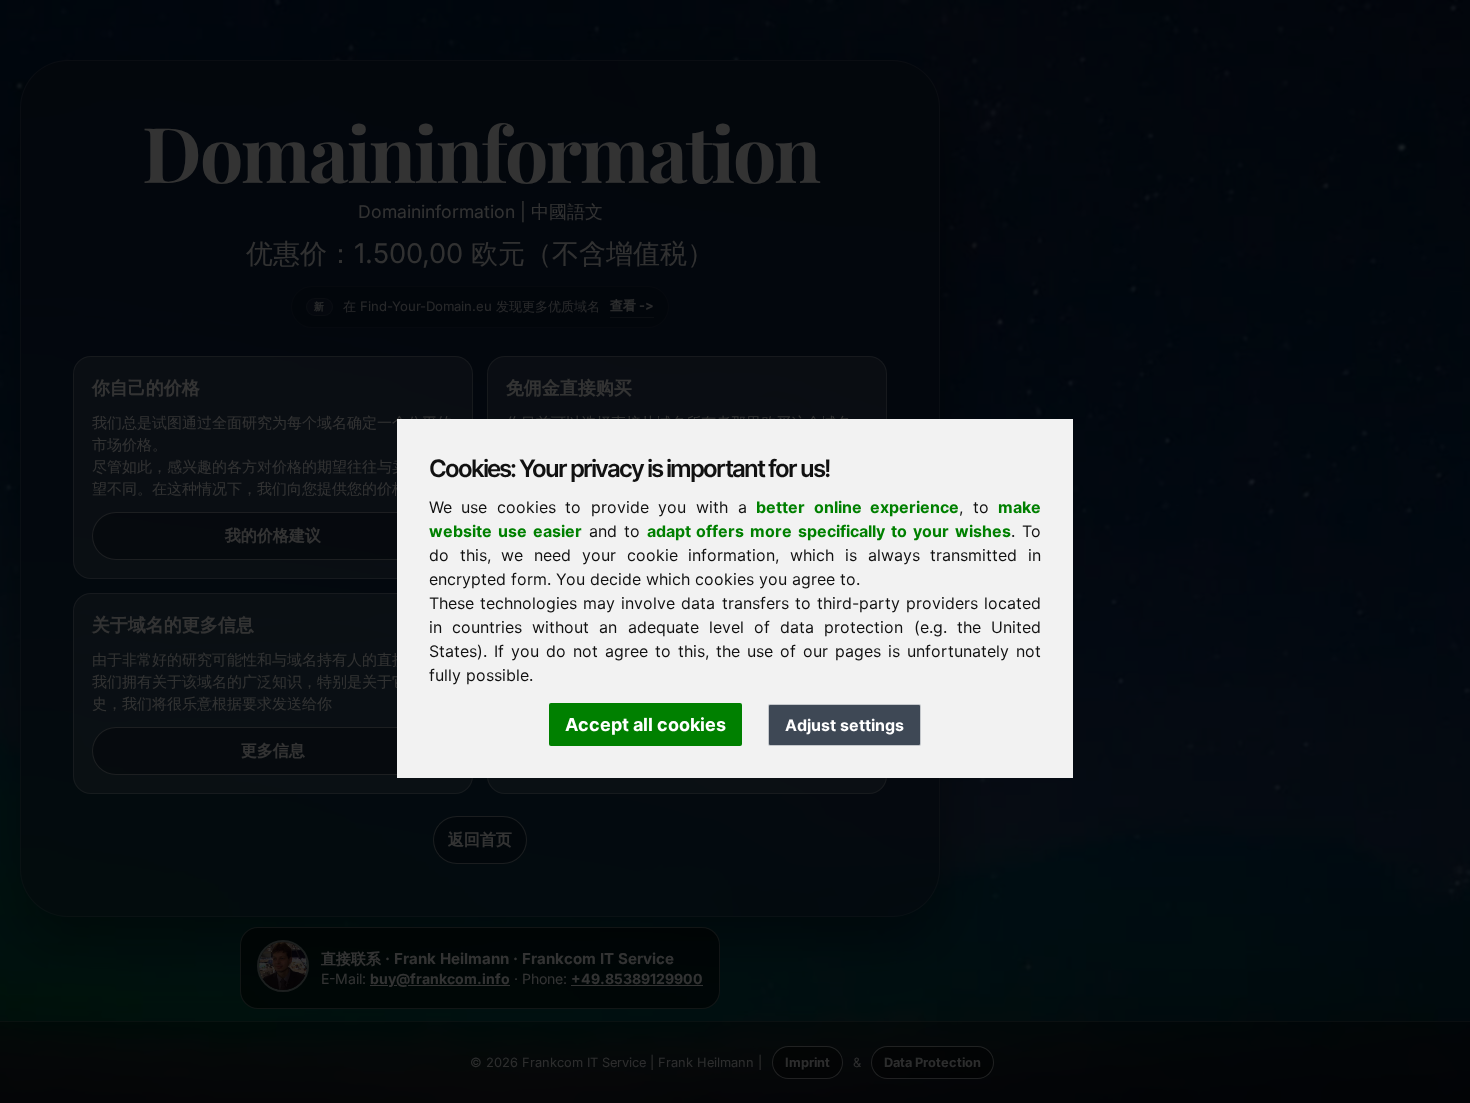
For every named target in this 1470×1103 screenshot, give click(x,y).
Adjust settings (844, 725)
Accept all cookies (645, 724)
